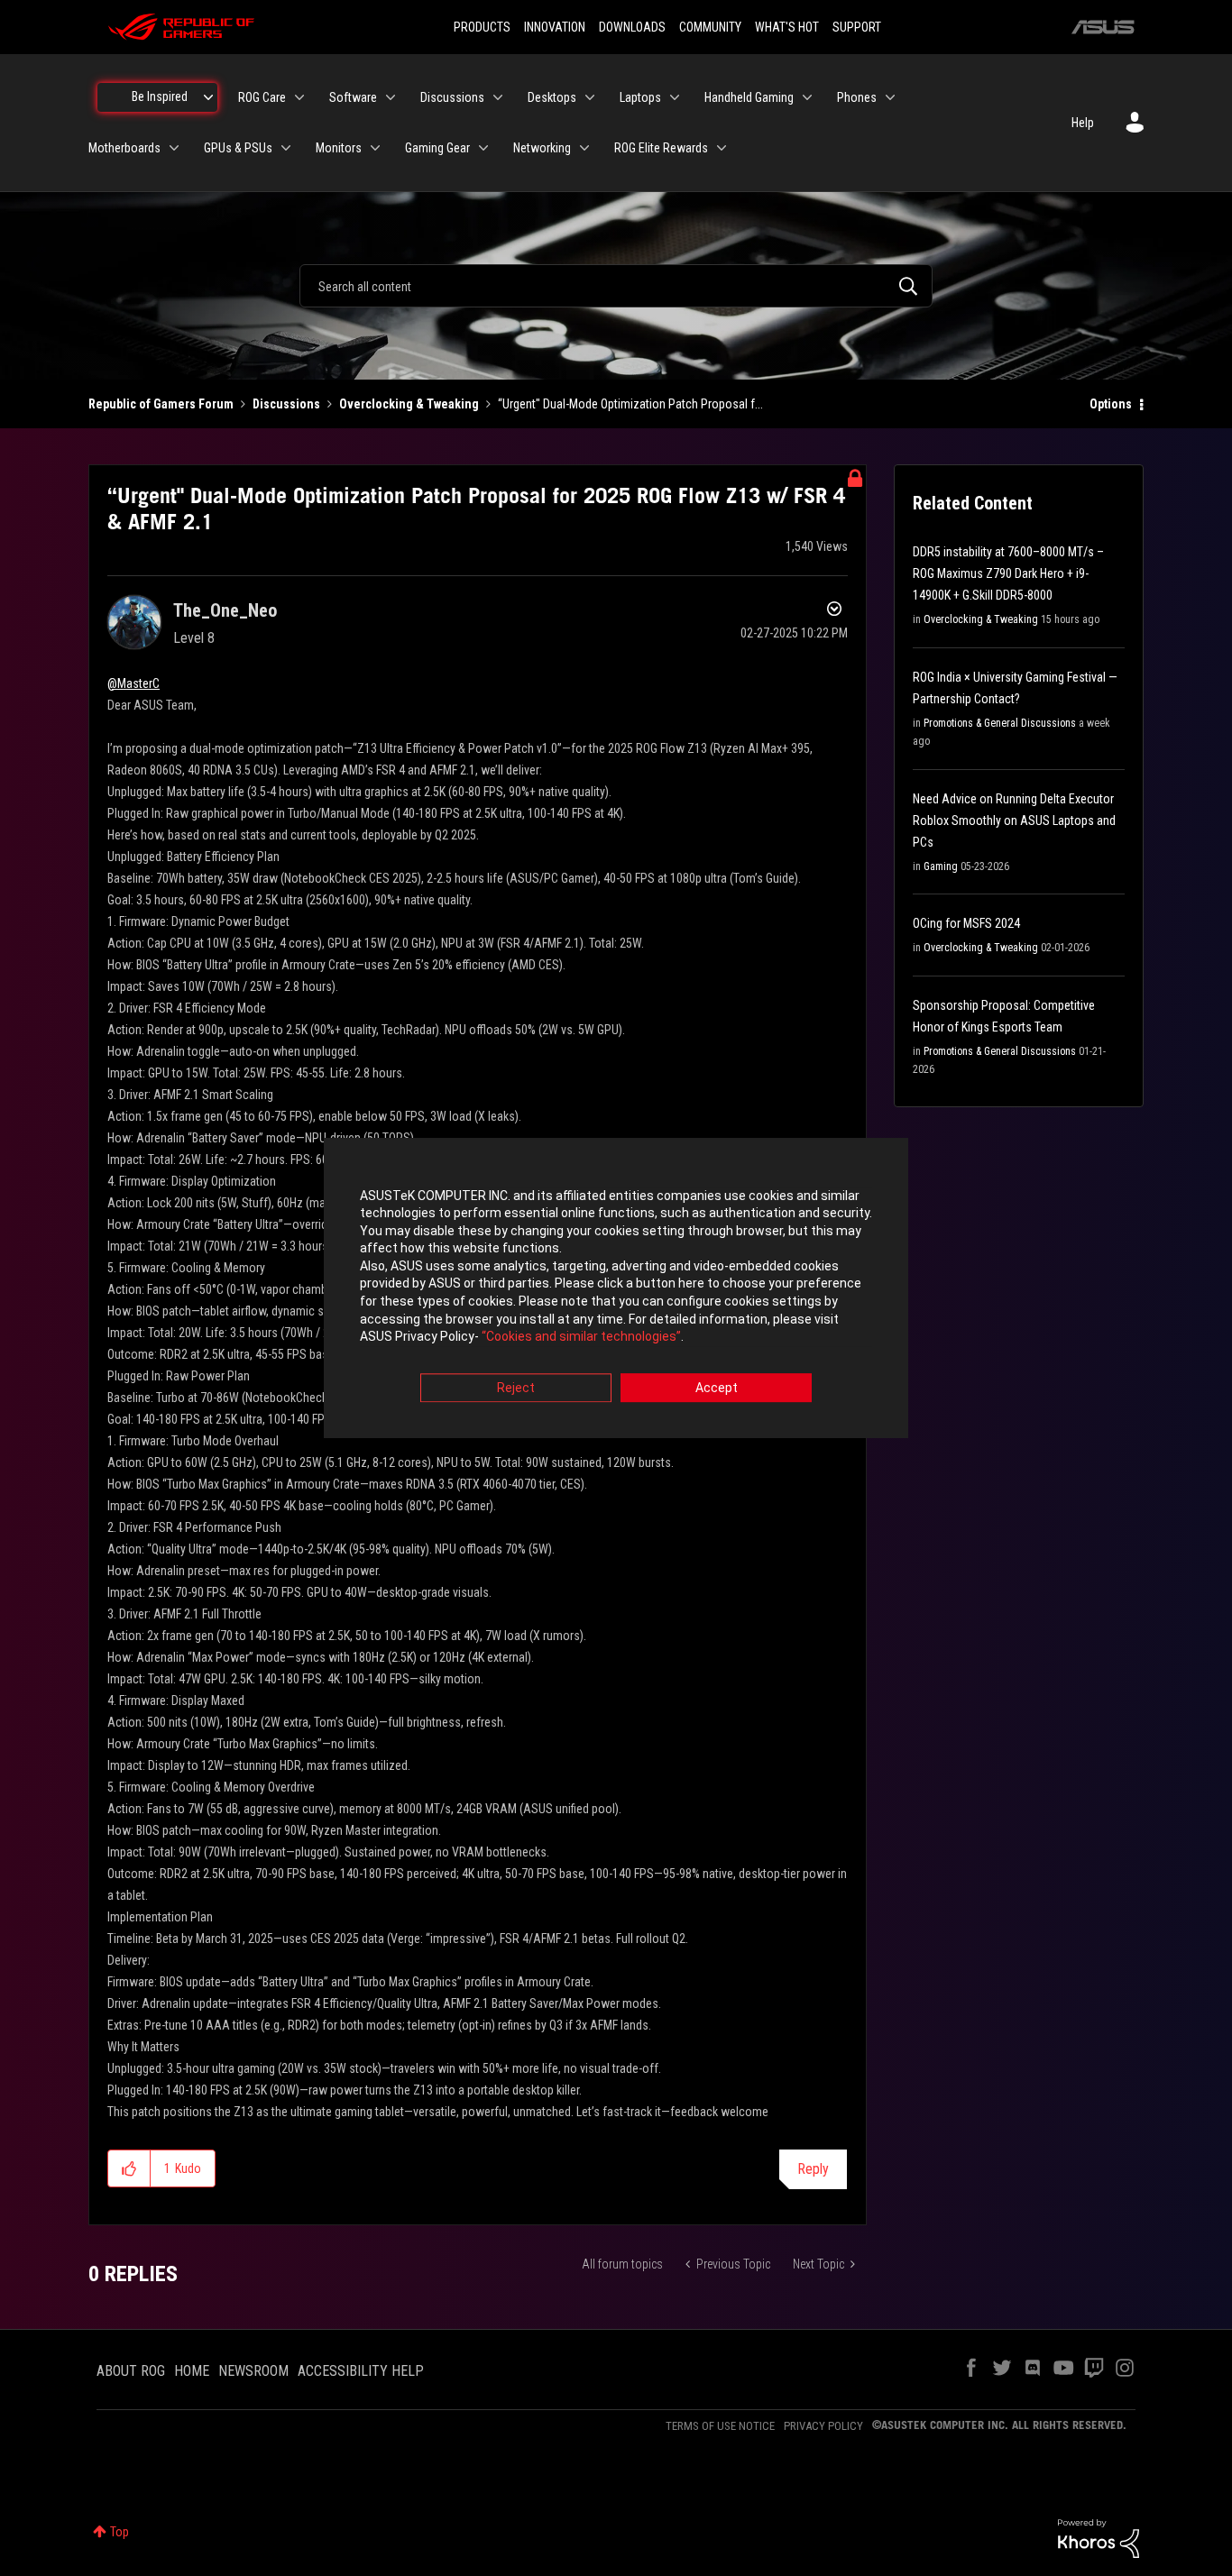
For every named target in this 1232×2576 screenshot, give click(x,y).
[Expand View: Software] (391, 97)
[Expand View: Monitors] (375, 148)
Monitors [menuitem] (339, 148)
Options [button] (1111, 404)
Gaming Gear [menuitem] (437, 148)
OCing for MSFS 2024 (966, 923)
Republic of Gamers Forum (161, 404)
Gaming (941, 866)
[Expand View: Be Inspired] (208, 97)
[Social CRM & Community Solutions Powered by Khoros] (1099, 2537)
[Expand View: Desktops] (590, 97)
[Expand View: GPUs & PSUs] (286, 148)
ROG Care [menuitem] (262, 97)
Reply (813, 2169)
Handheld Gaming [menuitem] (749, 97)
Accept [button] (717, 1388)
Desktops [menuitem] (552, 97)
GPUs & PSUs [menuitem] (238, 148)
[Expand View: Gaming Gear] (483, 148)
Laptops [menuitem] (640, 97)
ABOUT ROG (131, 2371)
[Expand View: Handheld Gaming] (807, 97)
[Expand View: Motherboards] (174, 148)
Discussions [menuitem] (452, 97)
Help (1083, 123)
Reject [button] (516, 1388)
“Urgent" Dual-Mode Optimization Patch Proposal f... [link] (630, 404)
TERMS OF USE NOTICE (720, 2426)
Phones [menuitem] (857, 97)
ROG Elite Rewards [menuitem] (661, 148)
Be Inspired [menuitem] (160, 96)
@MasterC (133, 683)
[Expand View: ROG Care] (299, 97)
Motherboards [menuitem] (124, 148)
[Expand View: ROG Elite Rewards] (722, 148)
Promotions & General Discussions (1000, 723)
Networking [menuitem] (542, 148)
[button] (129, 2168)
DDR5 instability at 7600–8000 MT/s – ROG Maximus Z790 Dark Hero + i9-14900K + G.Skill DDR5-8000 (1008, 573)
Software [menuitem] (353, 97)
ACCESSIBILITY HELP (361, 2371)
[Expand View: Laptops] (675, 97)
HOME (192, 2371)
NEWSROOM (253, 2371)
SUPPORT (857, 27)
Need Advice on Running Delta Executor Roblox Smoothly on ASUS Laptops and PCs (1014, 820)
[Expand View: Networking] (584, 148)
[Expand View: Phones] (890, 97)
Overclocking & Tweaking (409, 404)
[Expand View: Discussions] (498, 97)
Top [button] (120, 2532)
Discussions (286, 404)
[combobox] (616, 286)
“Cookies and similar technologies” (581, 1337)
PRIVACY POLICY (823, 2426)
